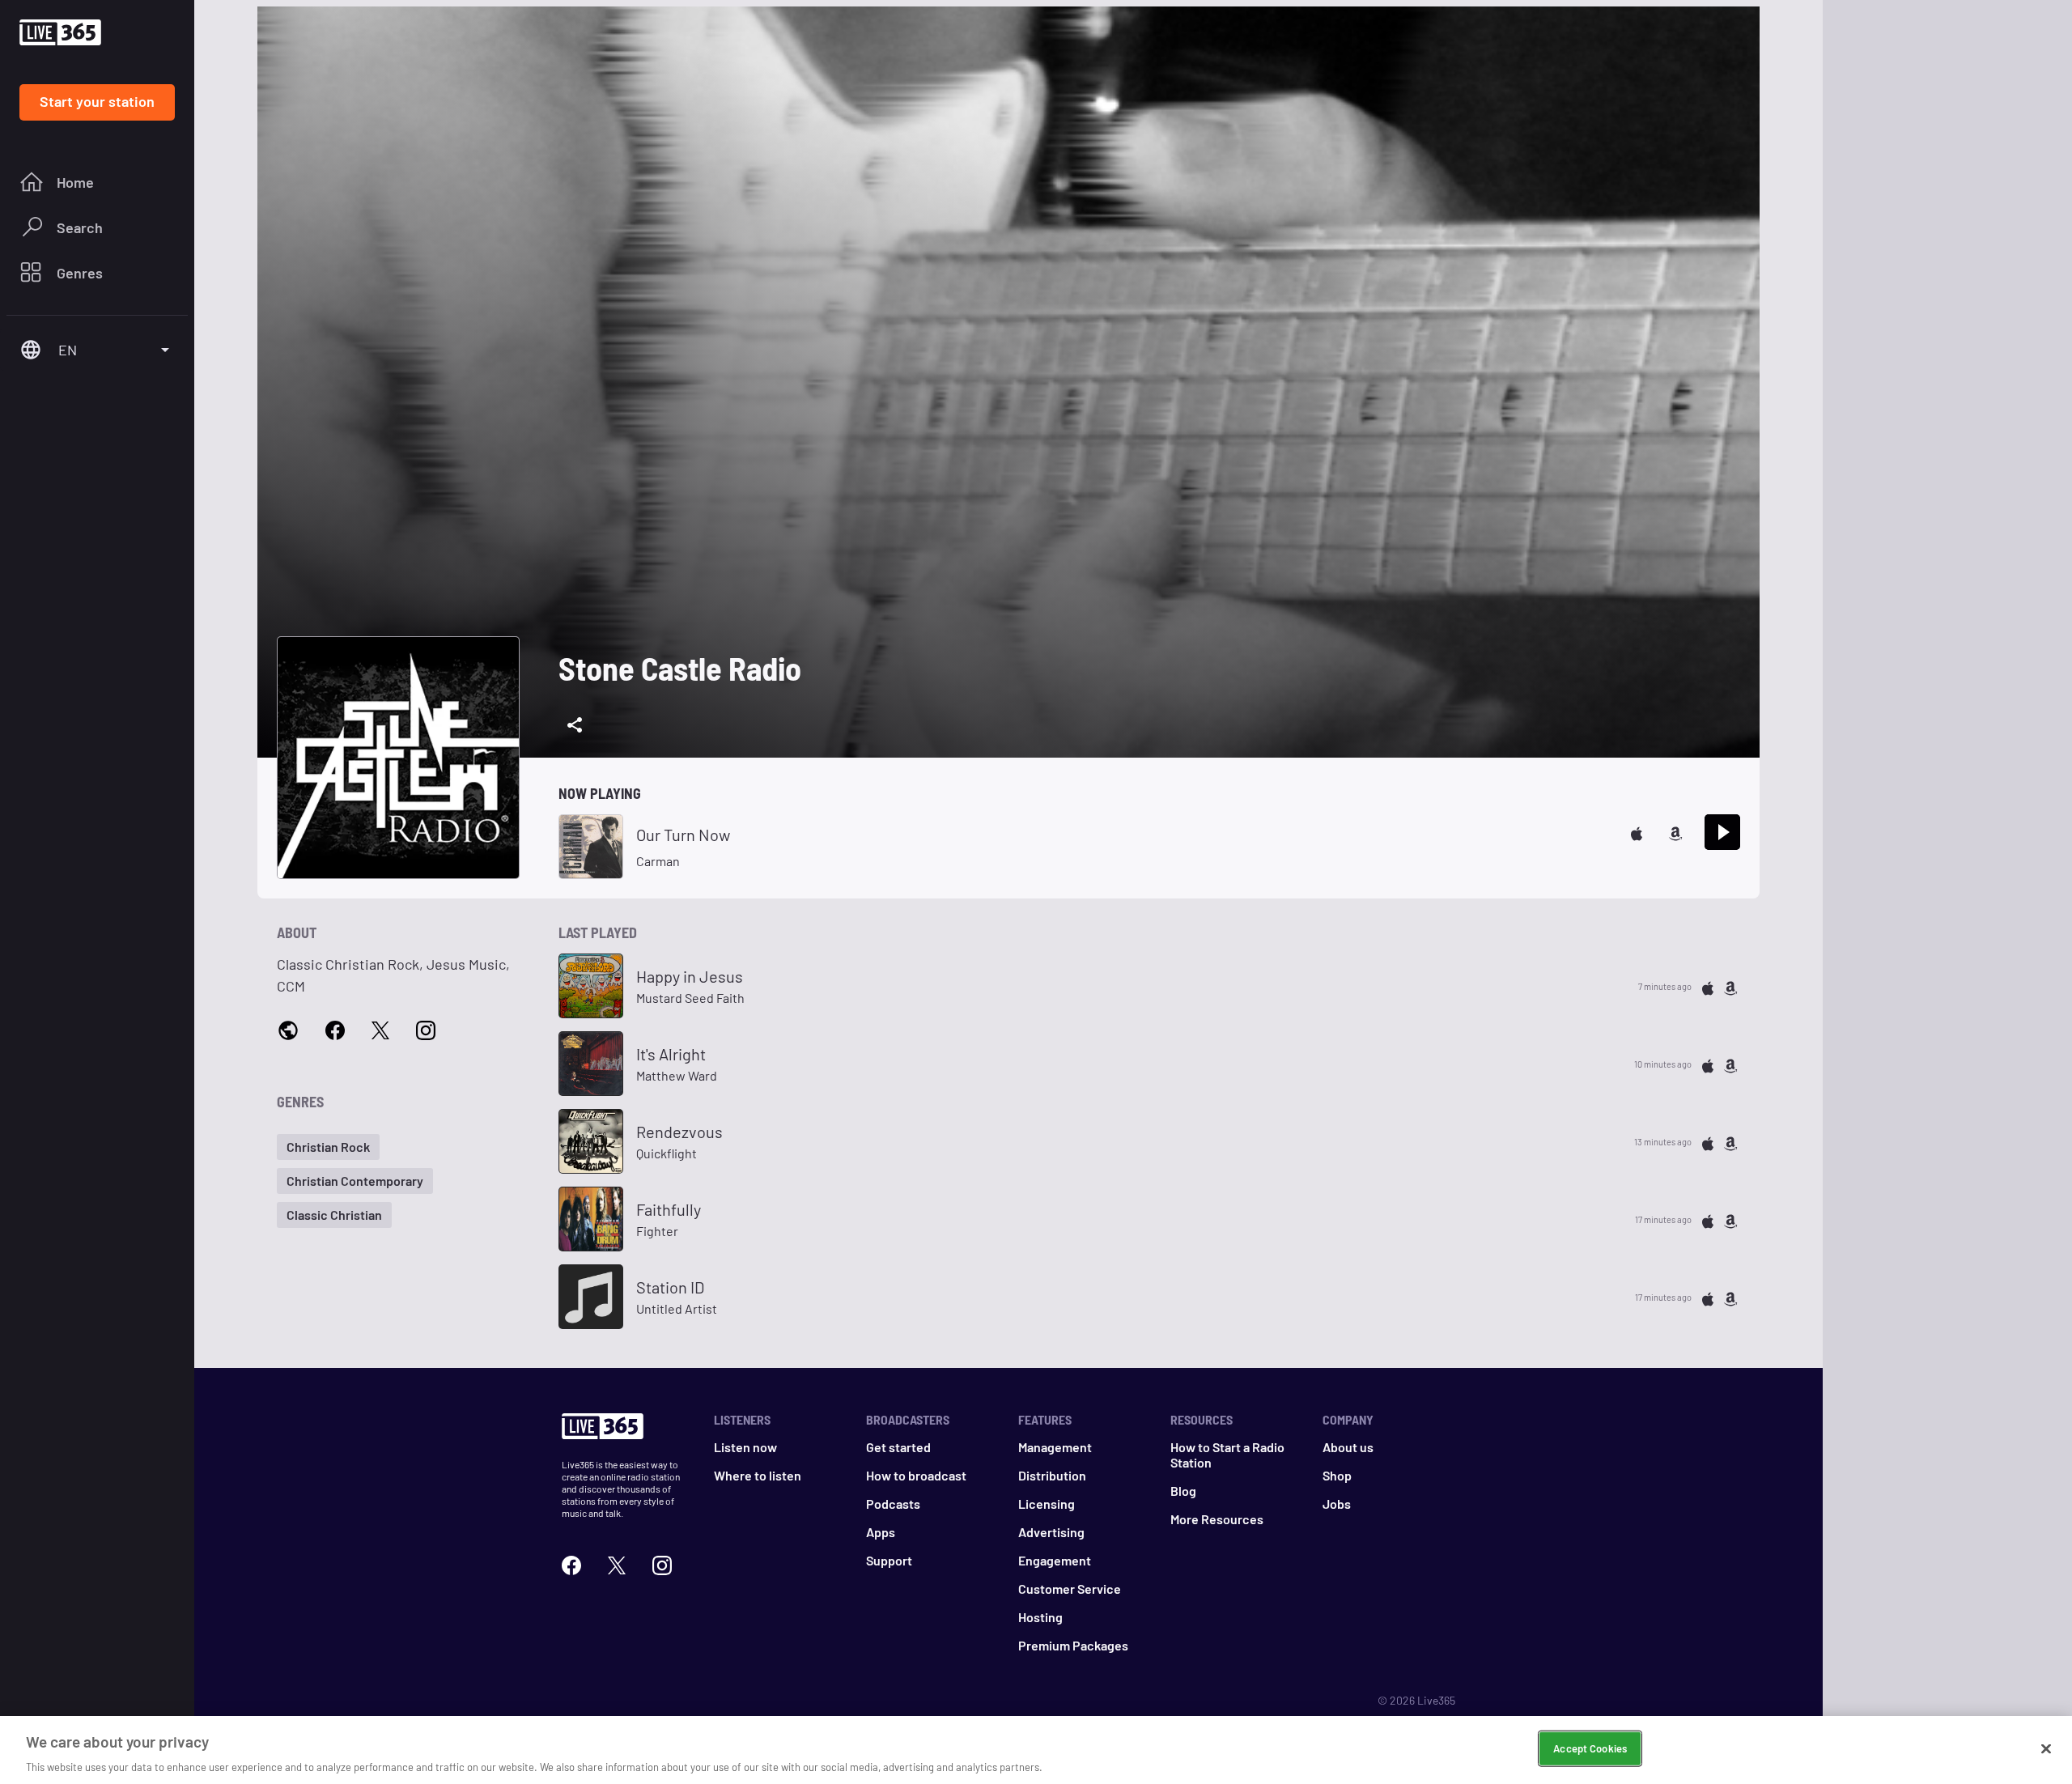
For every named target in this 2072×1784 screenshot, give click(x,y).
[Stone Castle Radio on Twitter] (380, 1029)
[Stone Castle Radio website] (288, 1030)
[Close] (2046, 1748)
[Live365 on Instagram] (662, 1563)
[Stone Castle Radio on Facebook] (335, 1029)
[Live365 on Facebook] (571, 1563)
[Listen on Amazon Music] (1675, 832)
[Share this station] (575, 725)
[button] (328, 1147)
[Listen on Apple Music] (1637, 832)
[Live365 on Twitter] (617, 1563)
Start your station (97, 101)
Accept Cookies (1590, 1748)
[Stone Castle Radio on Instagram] (426, 1029)
